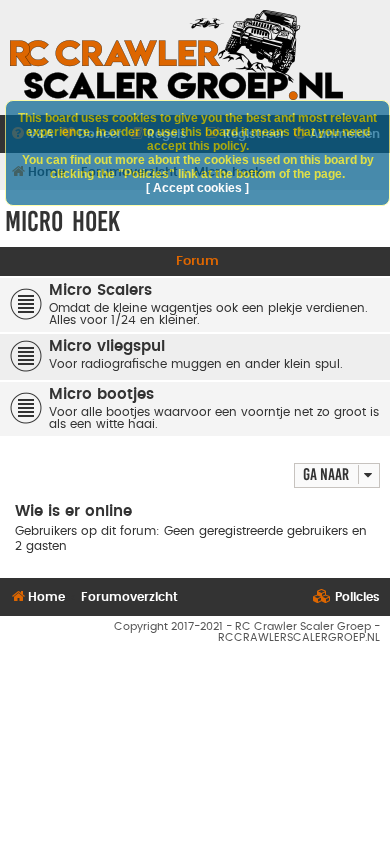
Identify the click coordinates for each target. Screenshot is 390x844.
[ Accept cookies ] (197, 188)
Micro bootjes (101, 394)
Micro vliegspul (107, 346)
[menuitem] (346, 597)
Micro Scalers (100, 290)
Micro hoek (62, 221)
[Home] (176, 55)
